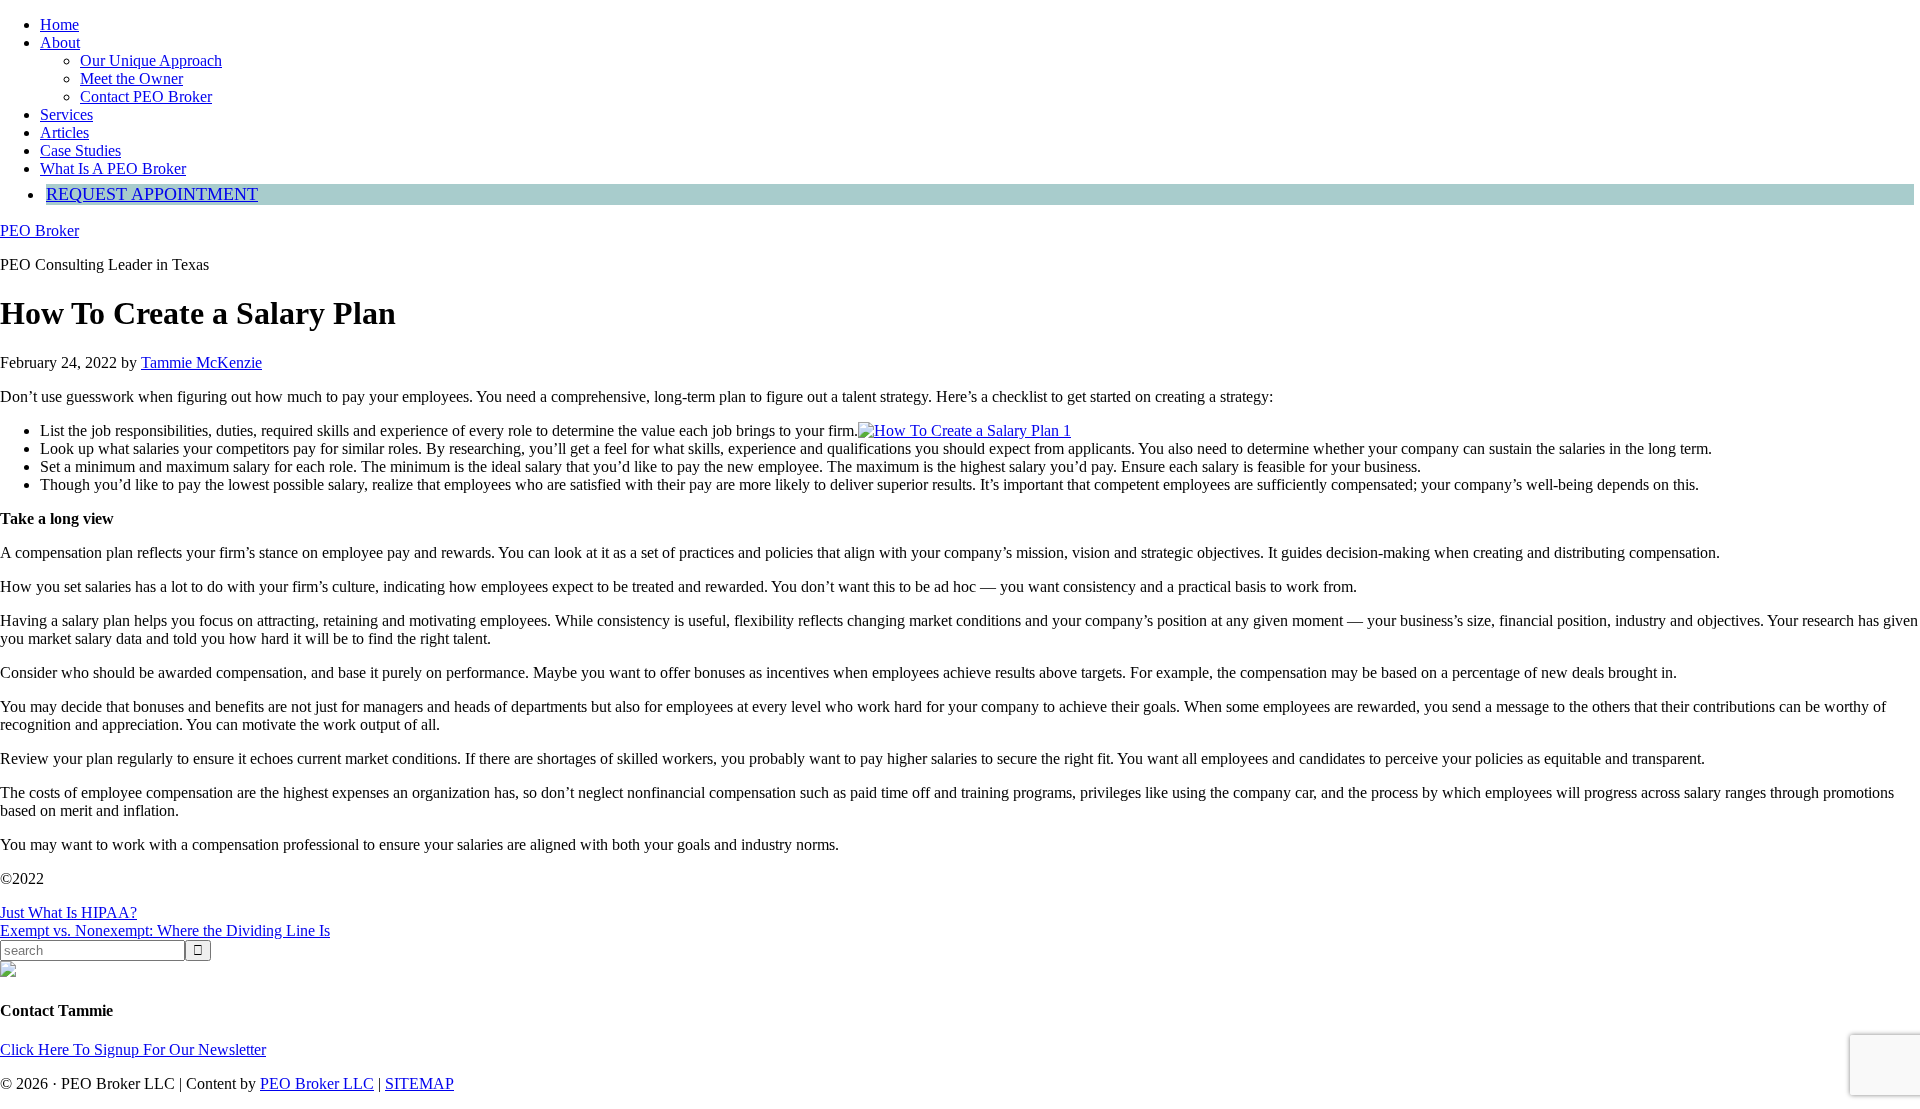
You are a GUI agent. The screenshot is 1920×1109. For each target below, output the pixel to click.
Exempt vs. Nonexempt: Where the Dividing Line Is (165, 930)
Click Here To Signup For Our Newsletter (133, 1049)
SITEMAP (419, 1083)
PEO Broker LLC (317, 1083)
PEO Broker (39, 230)
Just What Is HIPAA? (68, 912)
